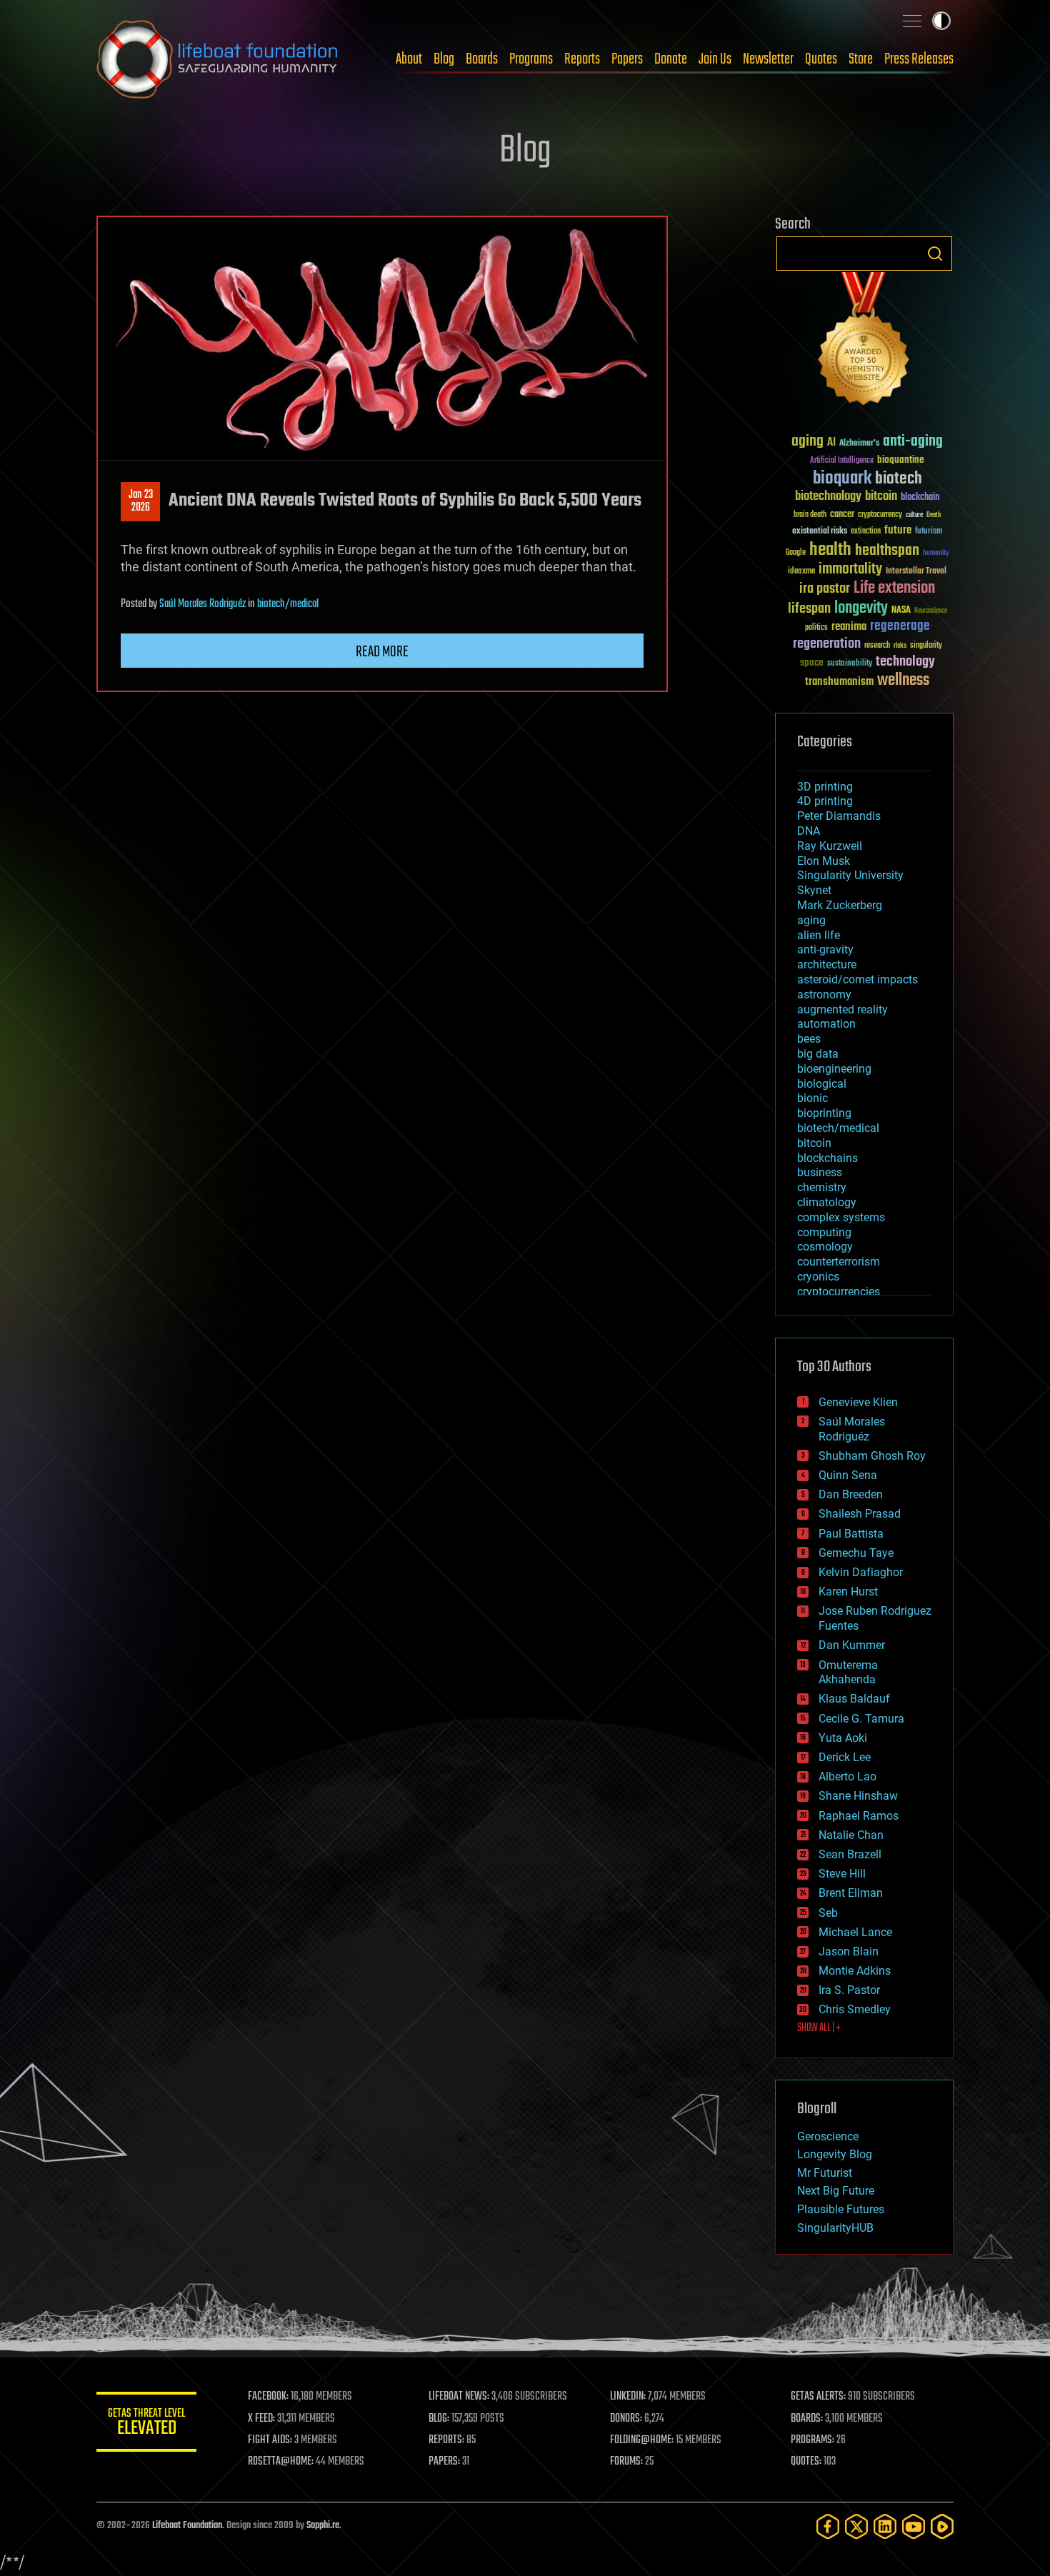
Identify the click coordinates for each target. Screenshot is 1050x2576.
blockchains (827, 1158)
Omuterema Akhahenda (848, 1673)
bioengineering (834, 1069)
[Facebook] (828, 2526)
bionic (812, 1098)
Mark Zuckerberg (840, 905)
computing (824, 1232)
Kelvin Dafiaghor (861, 1572)
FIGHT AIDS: (270, 2440)
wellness (903, 681)
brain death (810, 515)
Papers (627, 59)
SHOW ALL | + (819, 2028)
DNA (809, 831)
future (898, 530)
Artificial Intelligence (842, 461)
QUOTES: (806, 2462)
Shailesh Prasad (860, 1514)
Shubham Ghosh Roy (872, 1456)
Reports (582, 59)
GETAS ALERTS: (818, 2397)
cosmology (825, 1247)
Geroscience (828, 2136)
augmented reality (842, 1009)
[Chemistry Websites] (864, 342)
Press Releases (919, 59)
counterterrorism (839, 1262)
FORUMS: (626, 2462)
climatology (827, 1202)
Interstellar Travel (916, 572)
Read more (382, 652)
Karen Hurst (848, 1592)
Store (861, 59)
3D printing (825, 787)
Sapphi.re (323, 2526)
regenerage (900, 626)
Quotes (821, 59)
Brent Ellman (851, 1893)
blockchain (920, 498)
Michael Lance (855, 1932)
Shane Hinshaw (858, 1796)
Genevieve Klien (858, 1402)
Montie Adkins (855, 1971)
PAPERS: (444, 2462)
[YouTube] (914, 2526)
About (409, 59)
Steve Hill (842, 1874)
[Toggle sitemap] (912, 21)
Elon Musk (824, 861)
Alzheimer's (859, 444)
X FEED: (261, 2419)
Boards (482, 59)
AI (831, 443)
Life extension (894, 588)
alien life (819, 935)
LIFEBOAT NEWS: (459, 2397)
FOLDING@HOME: (642, 2440)
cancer (842, 515)
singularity (926, 646)
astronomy (824, 994)
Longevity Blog (835, 2154)
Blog (444, 59)
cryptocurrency (880, 515)
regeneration (827, 644)
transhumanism (839, 682)
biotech (899, 479)
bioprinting (824, 1113)
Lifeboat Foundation (187, 2526)
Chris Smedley (855, 2009)
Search (935, 254)
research (877, 646)
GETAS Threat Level (146, 2424)
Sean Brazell (850, 1854)
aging (807, 442)
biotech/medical (288, 604)
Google (796, 553)
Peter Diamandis (839, 816)
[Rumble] (942, 2526)
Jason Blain (849, 1951)
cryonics (818, 1277)
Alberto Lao (847, 1776)
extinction (866, 532)
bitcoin (881, 497)
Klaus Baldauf (854, 1699)
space (812, 662)
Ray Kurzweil (830, 846)
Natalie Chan (851, 1835)
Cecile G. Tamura (861, 1719)
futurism (929, 532)
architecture (827, 964)
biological (822, 1084)
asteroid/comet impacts (857, 979)
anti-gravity (825, 949)
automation (826, 1024)
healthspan (887, 551)
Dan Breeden (851, 1494)
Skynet (814, 890)
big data (818, 1054)
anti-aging (913, 442)
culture (914, 515)
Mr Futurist (825, 2173)
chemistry (822, 1187)
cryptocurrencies (839, 1292)
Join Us (715, 59)
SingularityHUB (835, 2228)
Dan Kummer (852, 1645)
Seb (828, 1913)
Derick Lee (845, 1757)
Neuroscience (931, 612)
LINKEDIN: (628, 2397)
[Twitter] (856, 2526)
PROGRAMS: (812, 2440)
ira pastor (825, 589)
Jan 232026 (141, 501)
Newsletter (768, 59)
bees (809, 1039)
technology (905, 662)
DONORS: (626, 2419)
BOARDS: (807, 2419)
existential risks (820, 532)
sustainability (850, 664)
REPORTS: (446, 2440)
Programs (531, 59)
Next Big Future (836, 2191)
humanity (936, 553)
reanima (849, 627)
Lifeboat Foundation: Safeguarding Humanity (218, 59)
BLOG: (439, 2419)
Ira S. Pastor (849, 1990)
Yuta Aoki (843, 1738)
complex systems (841, 1217)
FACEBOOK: (268, 2397)
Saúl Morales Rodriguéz (202, 604)
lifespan (809, 609)
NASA (901, 611)
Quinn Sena (848, 1475)
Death (934, 515)
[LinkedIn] (885, 2526)
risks (900, 646)
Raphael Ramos (859, 1816)
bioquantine (901, 460)
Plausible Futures (841, 2209)
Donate (671, 59)
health (830, 550)
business (820, 1172)
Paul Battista (851, 1534)
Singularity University (850, 875)
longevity (861, 608)
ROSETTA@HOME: (281, 2462)
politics (816, 628)
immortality (850, 569)
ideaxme (801, 572)
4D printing (825, 801)
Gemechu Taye (856, 1553)
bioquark (842, 479)
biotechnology (828, 497)
